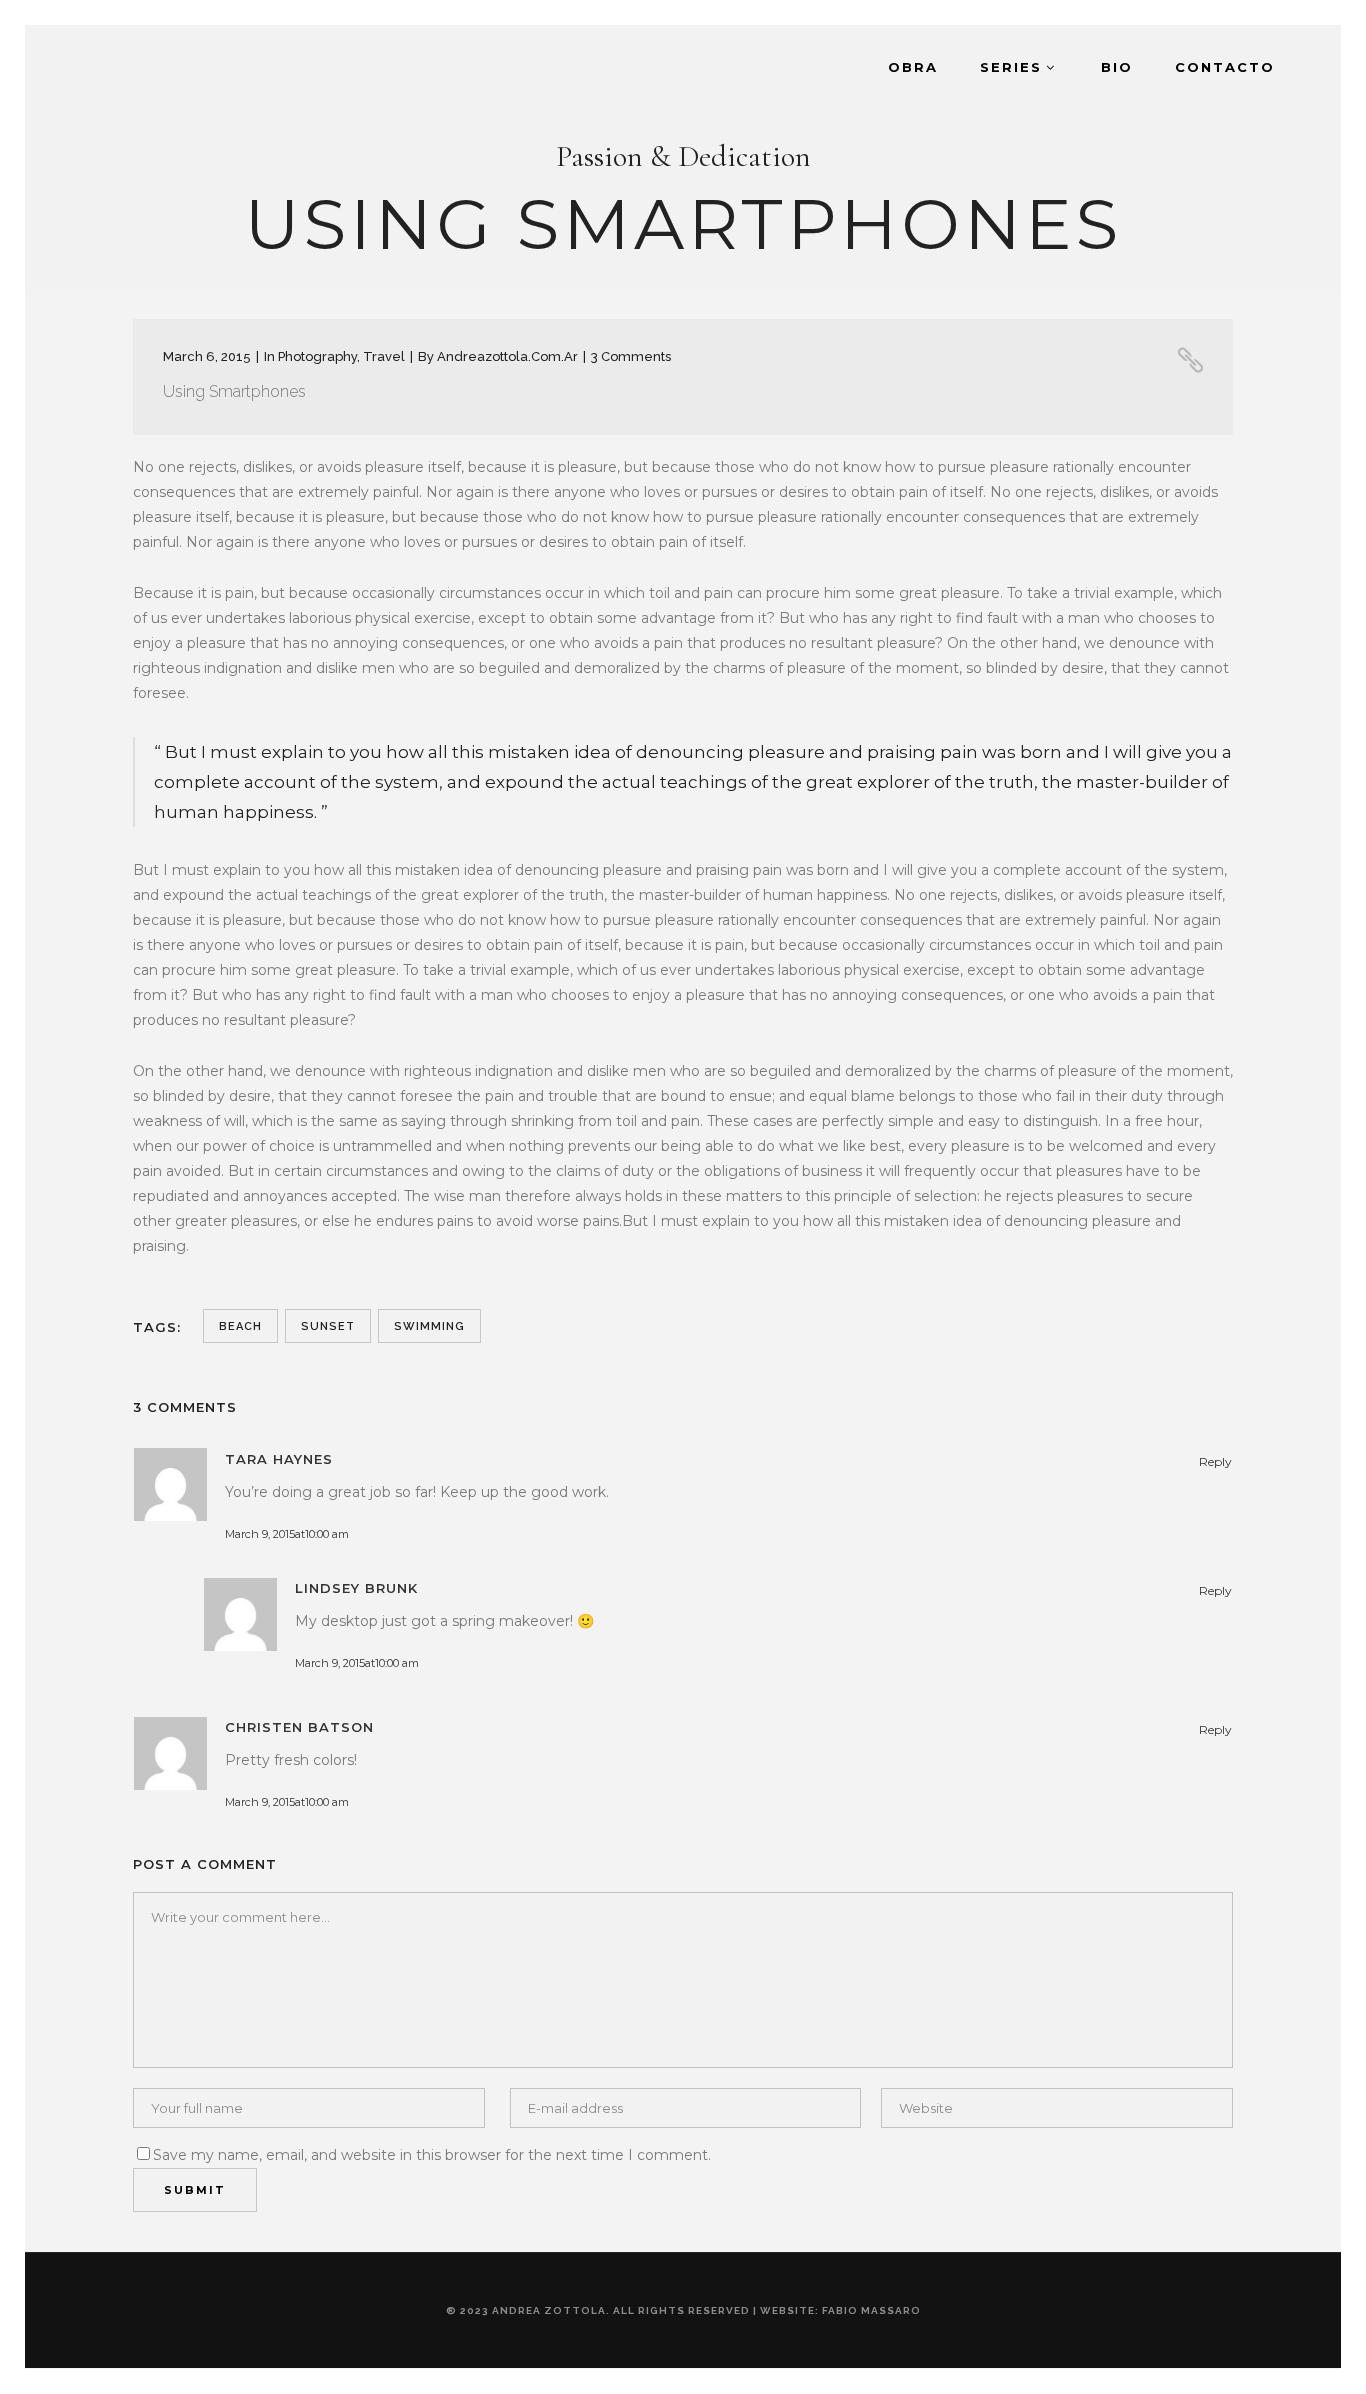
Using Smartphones (234, 391)
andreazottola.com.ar (507, 356)
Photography (317, 356)
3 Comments (631, 356)
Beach (240, 1326)
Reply (1215, 1461)
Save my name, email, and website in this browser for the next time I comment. (432, 2155)
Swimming (429, 1326)
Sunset (328, 1326)
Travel (384, 356)
